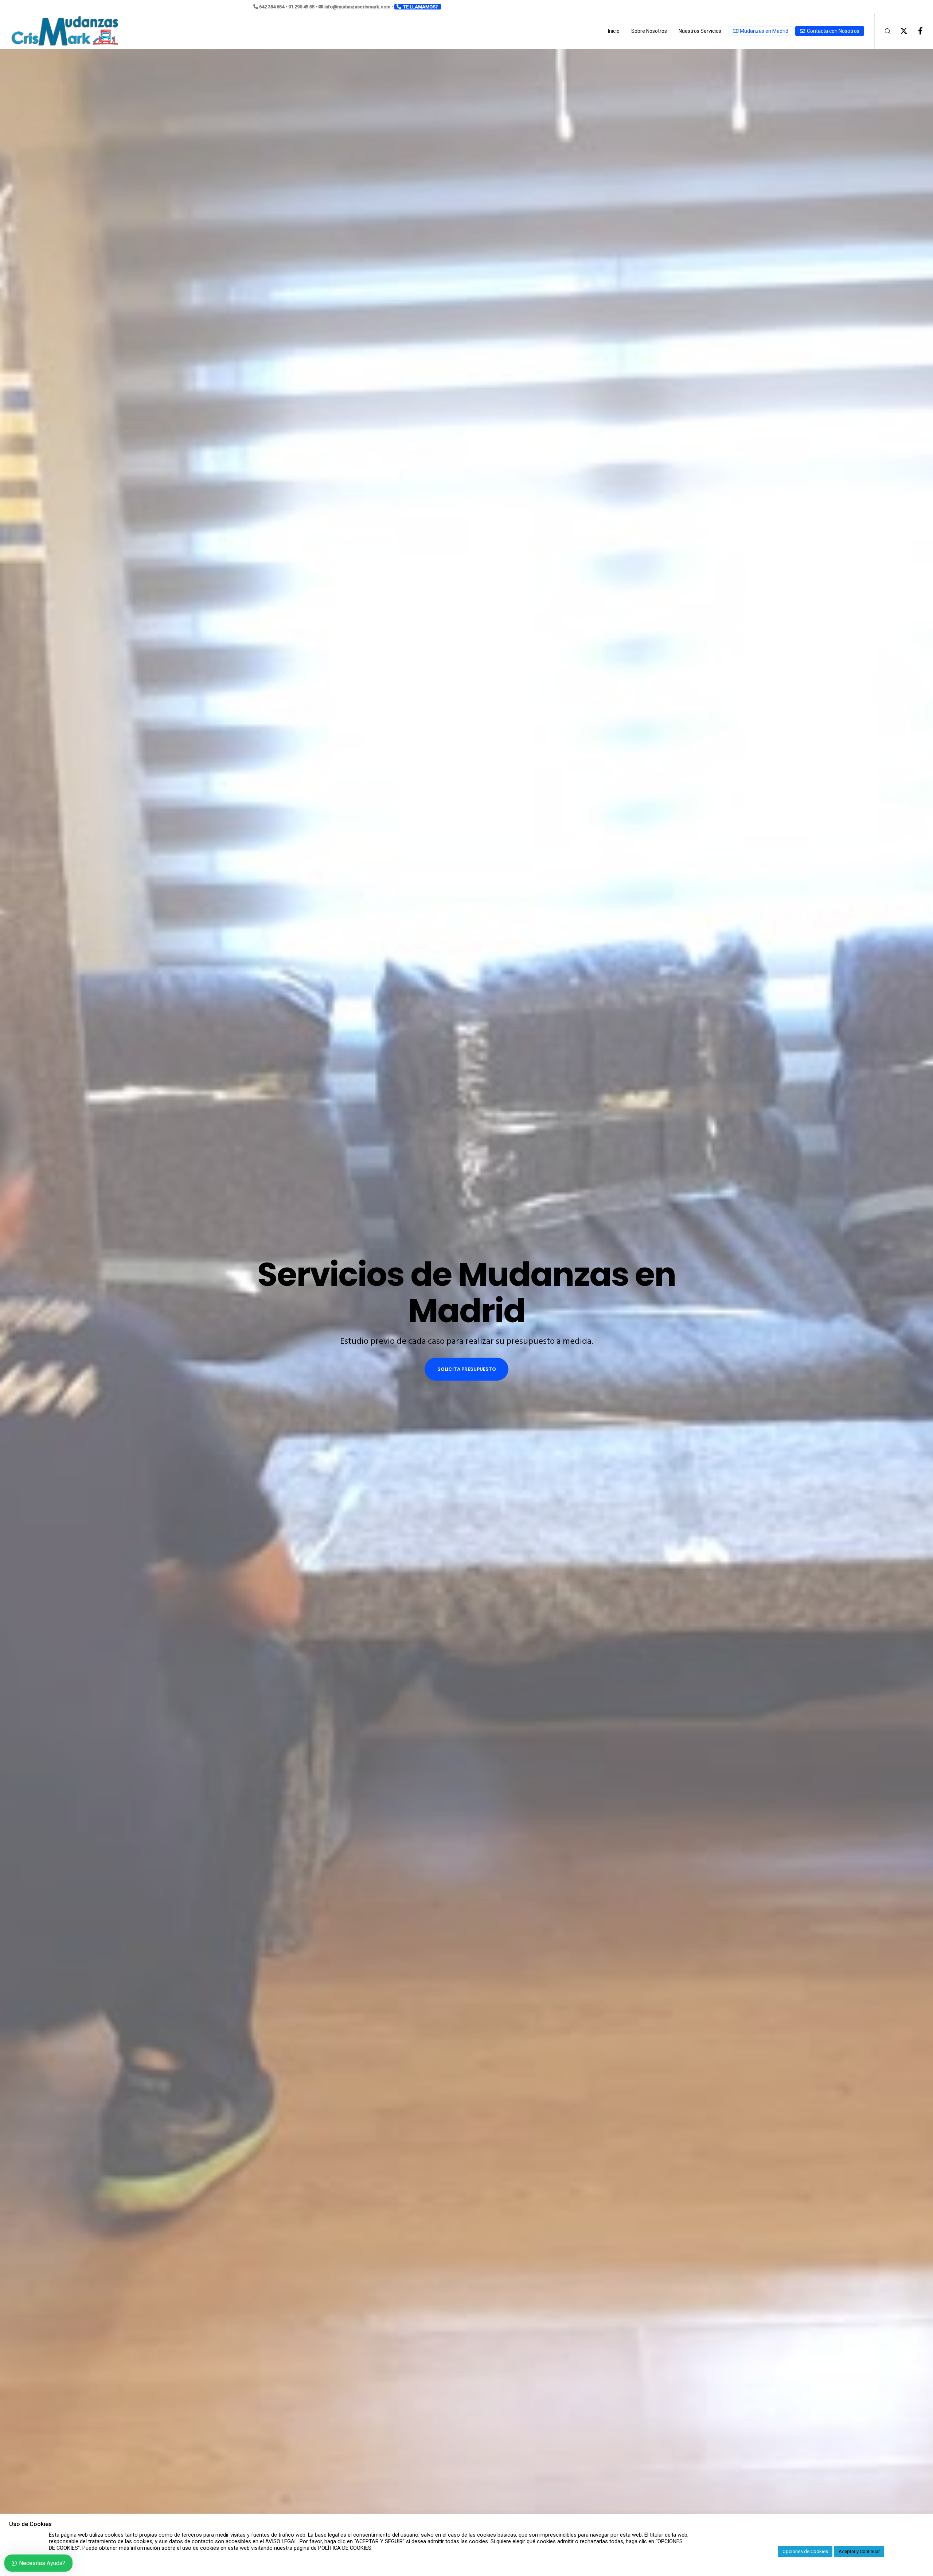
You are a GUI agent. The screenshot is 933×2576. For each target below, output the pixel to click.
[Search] (883, 31)
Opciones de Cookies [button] (805, 2551)
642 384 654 (272, 7)
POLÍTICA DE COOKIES (345, 2548)
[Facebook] (916, 31)
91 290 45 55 (301, 7)
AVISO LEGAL (281, 2541)
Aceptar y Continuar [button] (859, 2551)
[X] (899, 31)
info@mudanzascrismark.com (357, 7)
